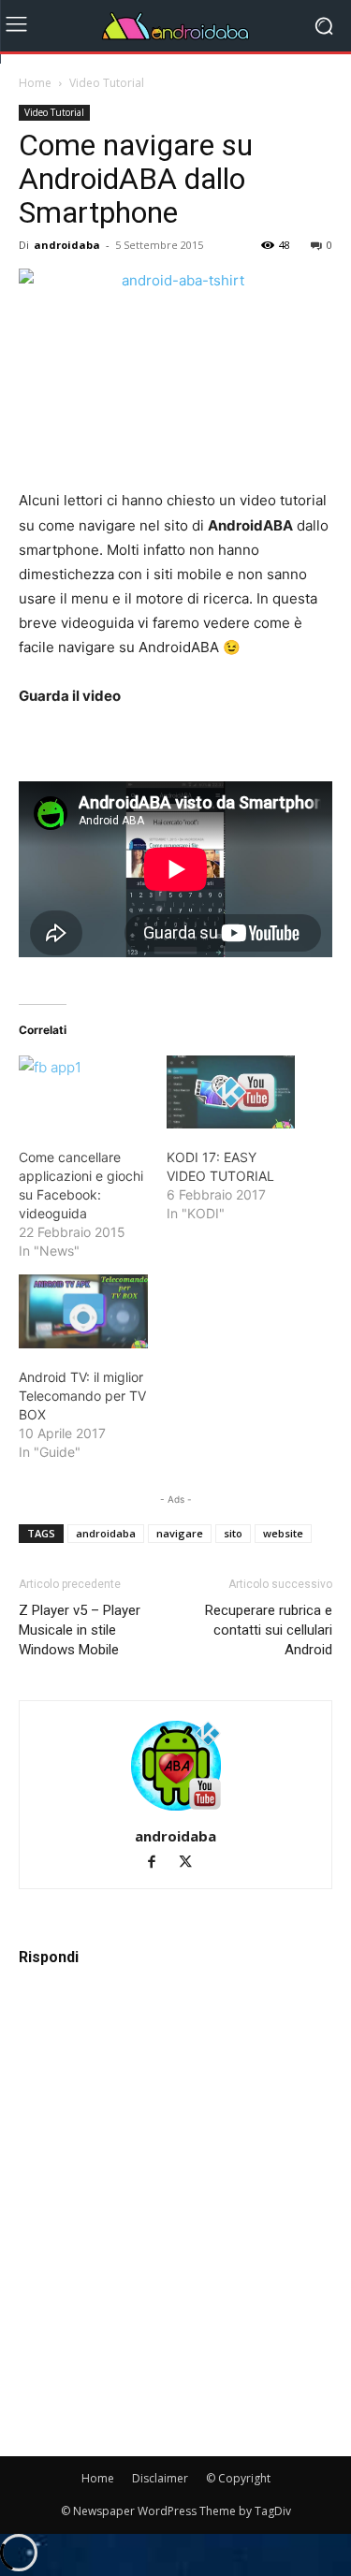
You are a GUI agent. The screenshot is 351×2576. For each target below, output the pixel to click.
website (283, 1533)
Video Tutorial (107, 83)
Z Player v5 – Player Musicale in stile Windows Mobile (80, 1630)
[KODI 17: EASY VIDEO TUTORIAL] (231, 1092)
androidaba (67, 245)
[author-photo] (176, 1810)
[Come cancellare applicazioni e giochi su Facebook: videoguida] (83, 1092)
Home (35, 83)
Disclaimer (160, 2478)
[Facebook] (160, 1863)
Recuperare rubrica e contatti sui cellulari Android (269, 1630)
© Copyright (238, 2478)
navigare (180, 1533)
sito (233, 1533)
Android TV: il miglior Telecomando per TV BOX (82, 1396)
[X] (192, 1863)
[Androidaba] (175, 26)
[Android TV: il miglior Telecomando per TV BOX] (83, 1311)
